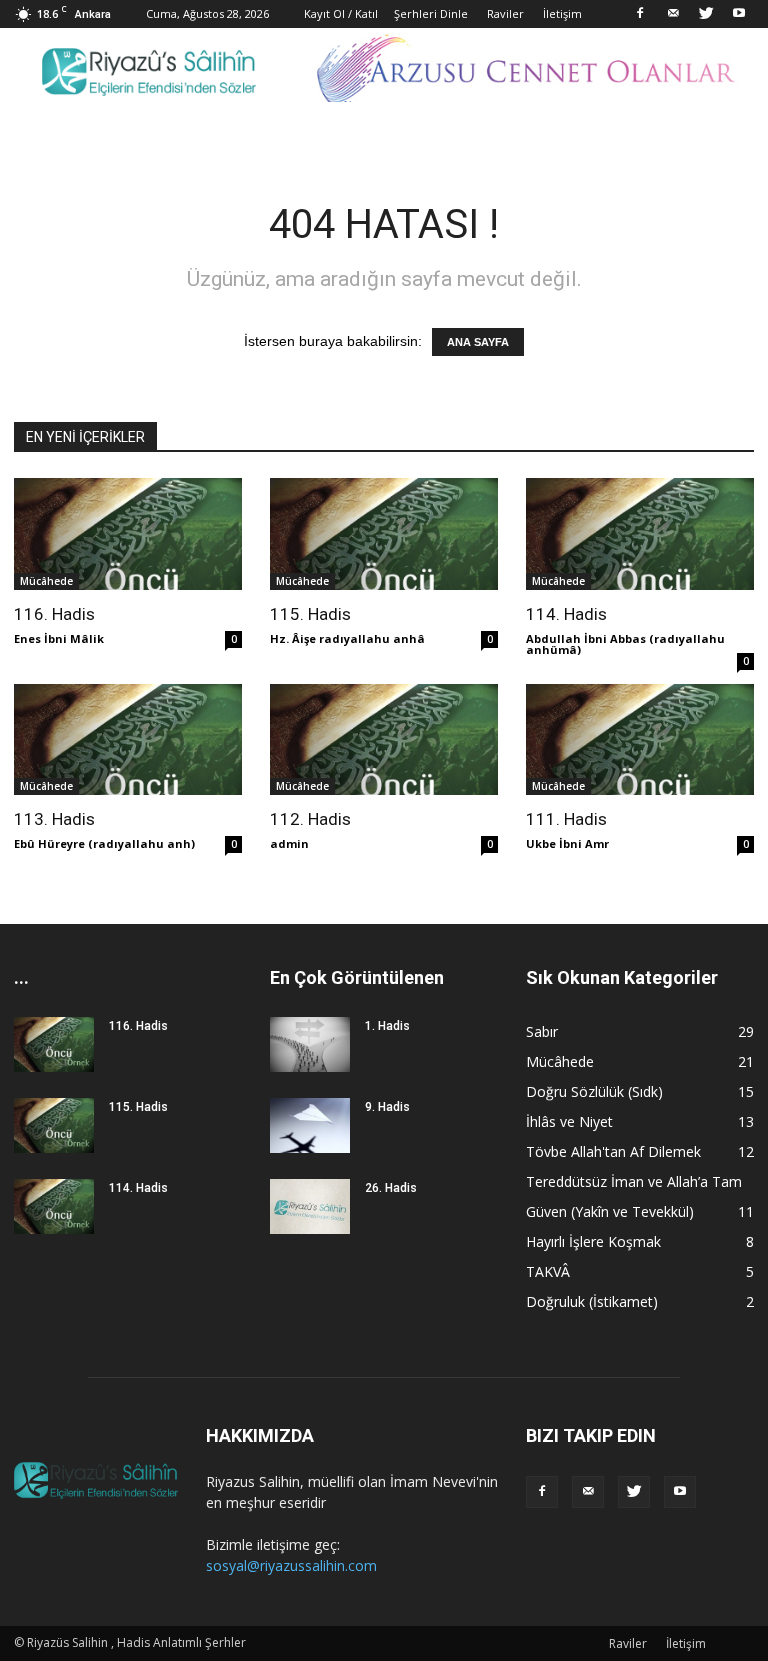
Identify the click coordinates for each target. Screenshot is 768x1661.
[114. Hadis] (640, 534)
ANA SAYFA (478, 342)
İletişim (562, 13)
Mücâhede (46, 581)
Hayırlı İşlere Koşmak (593, 1241)
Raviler (505, 13)
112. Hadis (310, 819)
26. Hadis (391, 1188)
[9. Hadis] (310, 1125)
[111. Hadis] (640, 740)
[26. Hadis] (310, 1206)
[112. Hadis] (384, 740)
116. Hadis (54, 614)
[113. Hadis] (128, 740)
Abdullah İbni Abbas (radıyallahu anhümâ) (625, 644)
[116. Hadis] (128, 534)
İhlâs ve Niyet (569, 1121)
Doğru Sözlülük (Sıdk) (594, 1091)
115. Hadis (310, 614)
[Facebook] (640, 14)
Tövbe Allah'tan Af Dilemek (613, 1151)
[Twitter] (706, 14)
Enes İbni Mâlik (59, 638)
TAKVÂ (548, 1271)
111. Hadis (566, 819)
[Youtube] (739, 14)
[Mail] (673, 14)
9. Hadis (387, 1107)
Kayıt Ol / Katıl (341, 13)
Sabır (542, 1031)
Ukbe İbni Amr (567, 843)
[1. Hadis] (310, 1044)
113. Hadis (54, 819)
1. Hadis (387, 1026)
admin (289, 843)
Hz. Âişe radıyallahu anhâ (347, 638)
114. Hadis (566, 614)
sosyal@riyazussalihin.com (291, 1565)
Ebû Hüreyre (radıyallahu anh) (104, 843)
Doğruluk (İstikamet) (592, 1301)
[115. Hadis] (384, 534)
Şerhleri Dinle (431, 13)
